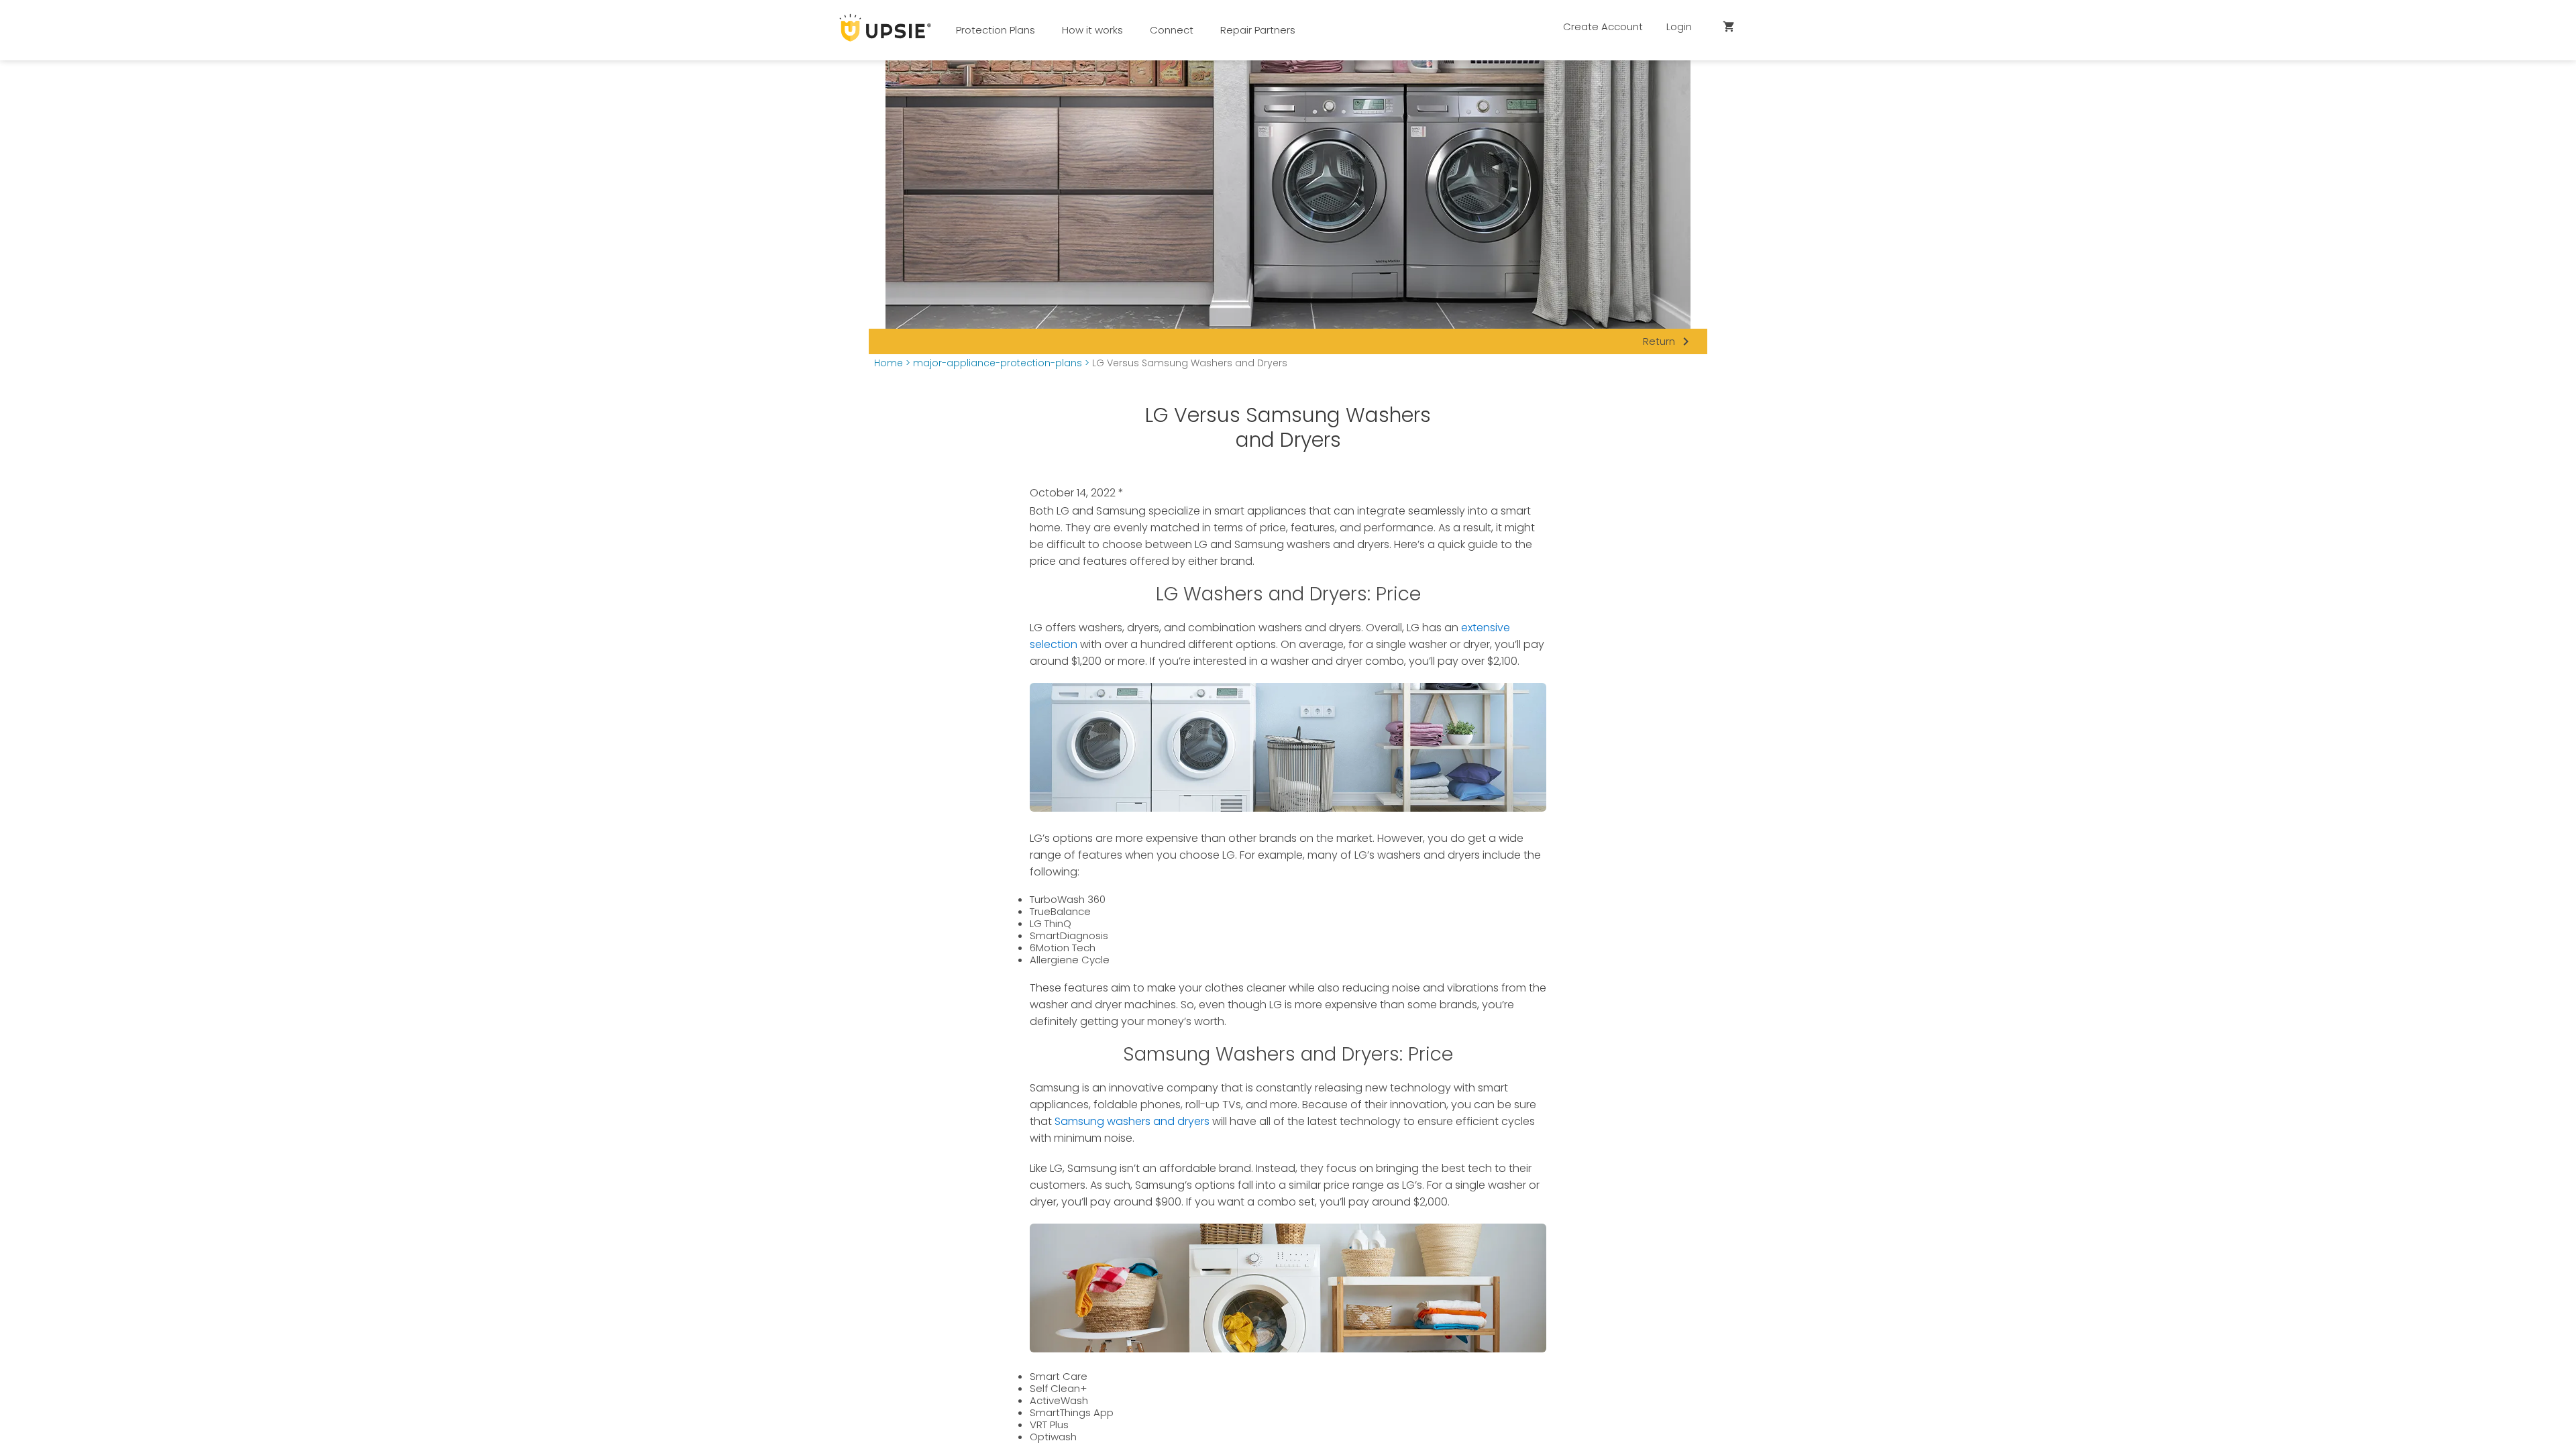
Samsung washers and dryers (1132, 1121)
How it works (1092, 30)
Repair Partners (1258, 30)
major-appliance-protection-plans (998, 363)
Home (889, 363)
